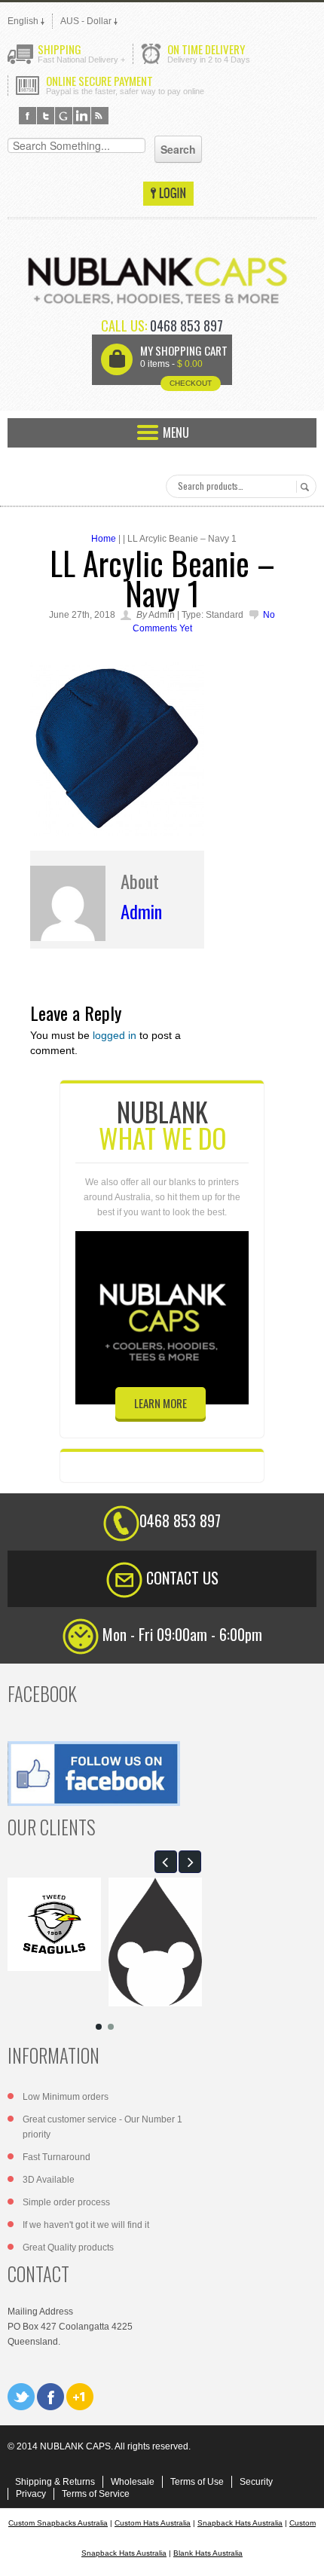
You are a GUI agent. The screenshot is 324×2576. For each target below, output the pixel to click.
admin (141, 911)
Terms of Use (197, 2482)
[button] (166, 1862)
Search (303, 487)
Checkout (191, 383)
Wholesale (133, 2482)
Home (104, 539)
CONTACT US (182, 1578)
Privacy (31, 2494)
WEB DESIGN (301, 2553)
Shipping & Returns (55, 2482)
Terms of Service (96, 2494)
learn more (160, 1403)
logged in (115, 1035)
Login (168, 194)
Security (256, 2482)
